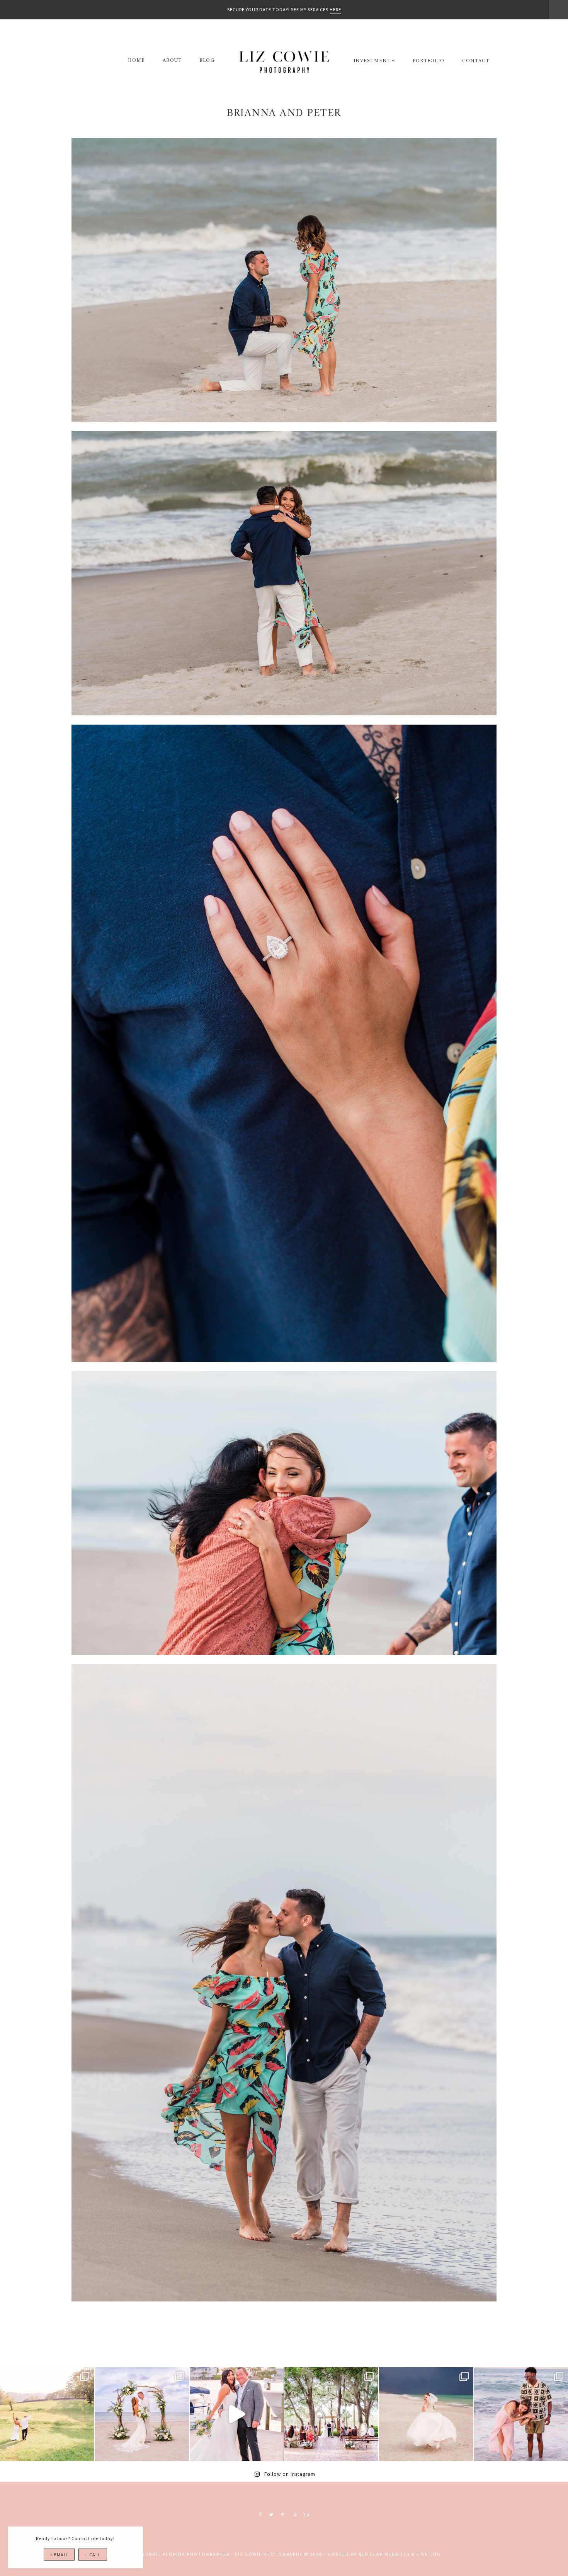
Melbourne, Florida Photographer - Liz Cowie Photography (284, 62)
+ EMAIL (59, 2555)
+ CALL (93, 2555)
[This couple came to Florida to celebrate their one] (521, 2414)
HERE (335, 9)
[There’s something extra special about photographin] (47, 2414)
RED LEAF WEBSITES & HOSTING (400, 2554)
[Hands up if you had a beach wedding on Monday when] (426, 2414)
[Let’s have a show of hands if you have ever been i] (237, 2414)
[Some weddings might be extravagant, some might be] (142, 2414)
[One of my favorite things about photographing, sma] (331, 2414)
